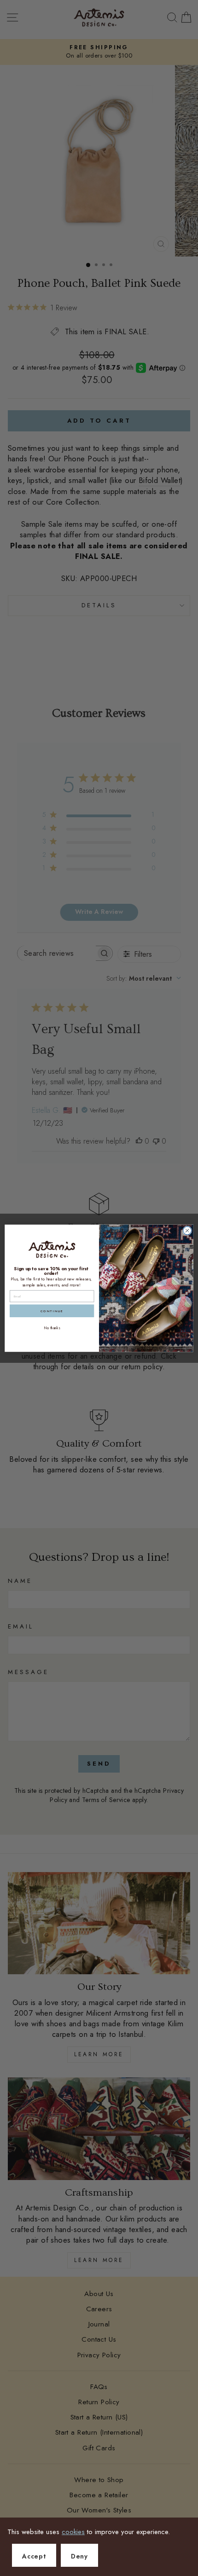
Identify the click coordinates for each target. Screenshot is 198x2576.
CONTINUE (52, 1311)
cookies (73, 2532)
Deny (79, 2556)
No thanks (52, 1327)
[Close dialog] (187, 1230)
